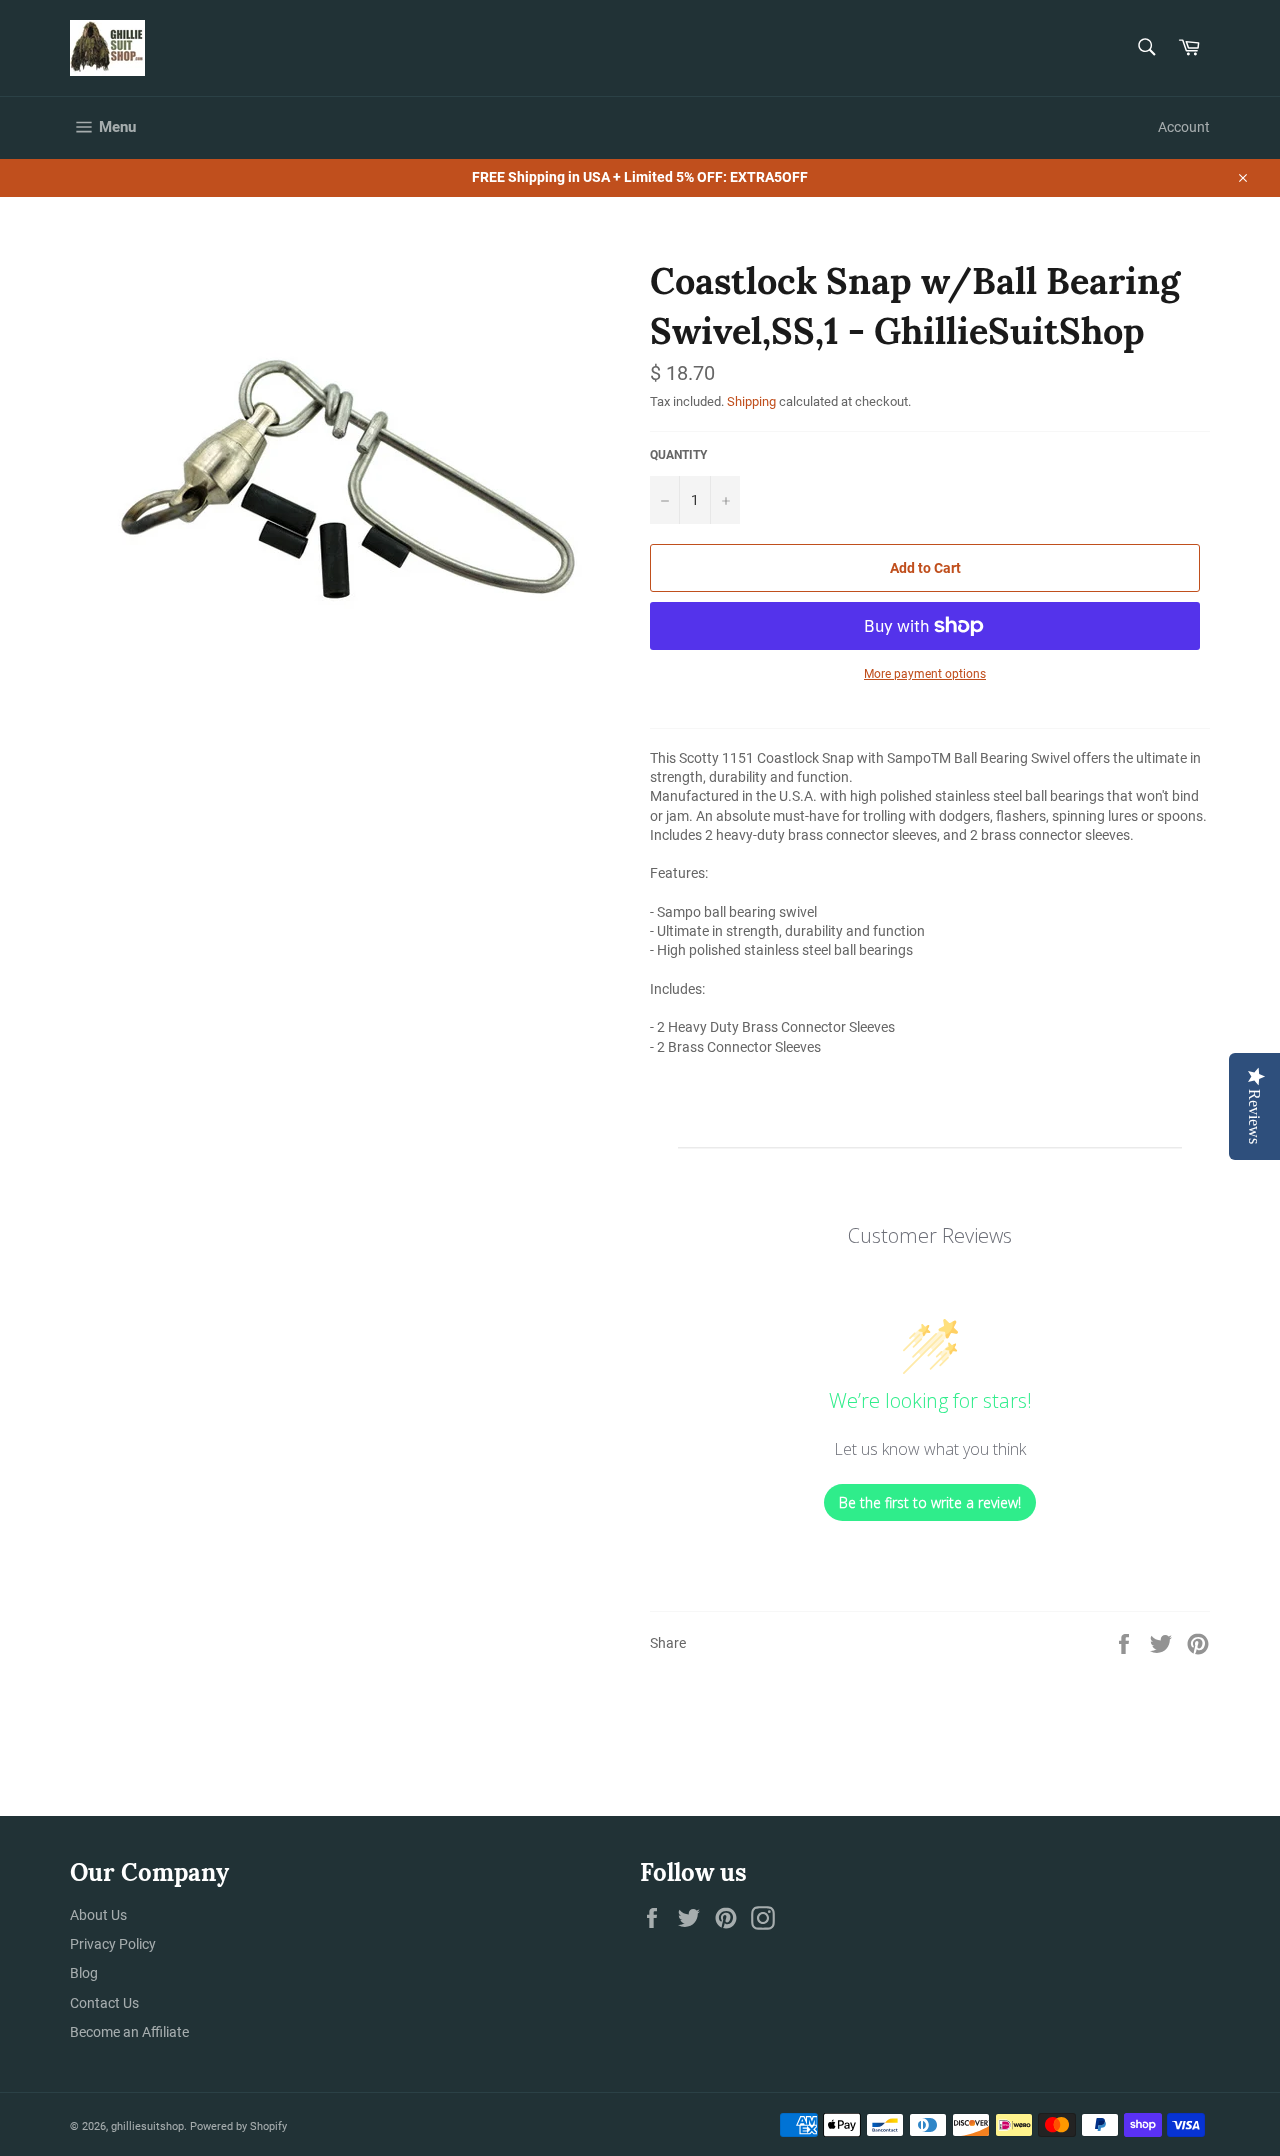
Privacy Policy (113, 1944)
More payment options (925, 674)
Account (1184, 127)
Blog (84, 1973)
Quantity (678, 455)
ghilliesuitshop (147, 2126)
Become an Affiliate (129, 2032)
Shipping (751, 401)
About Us (98, 1915)
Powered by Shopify (238, 2126)
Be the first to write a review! (930, 1502)
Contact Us (104, 2003)
